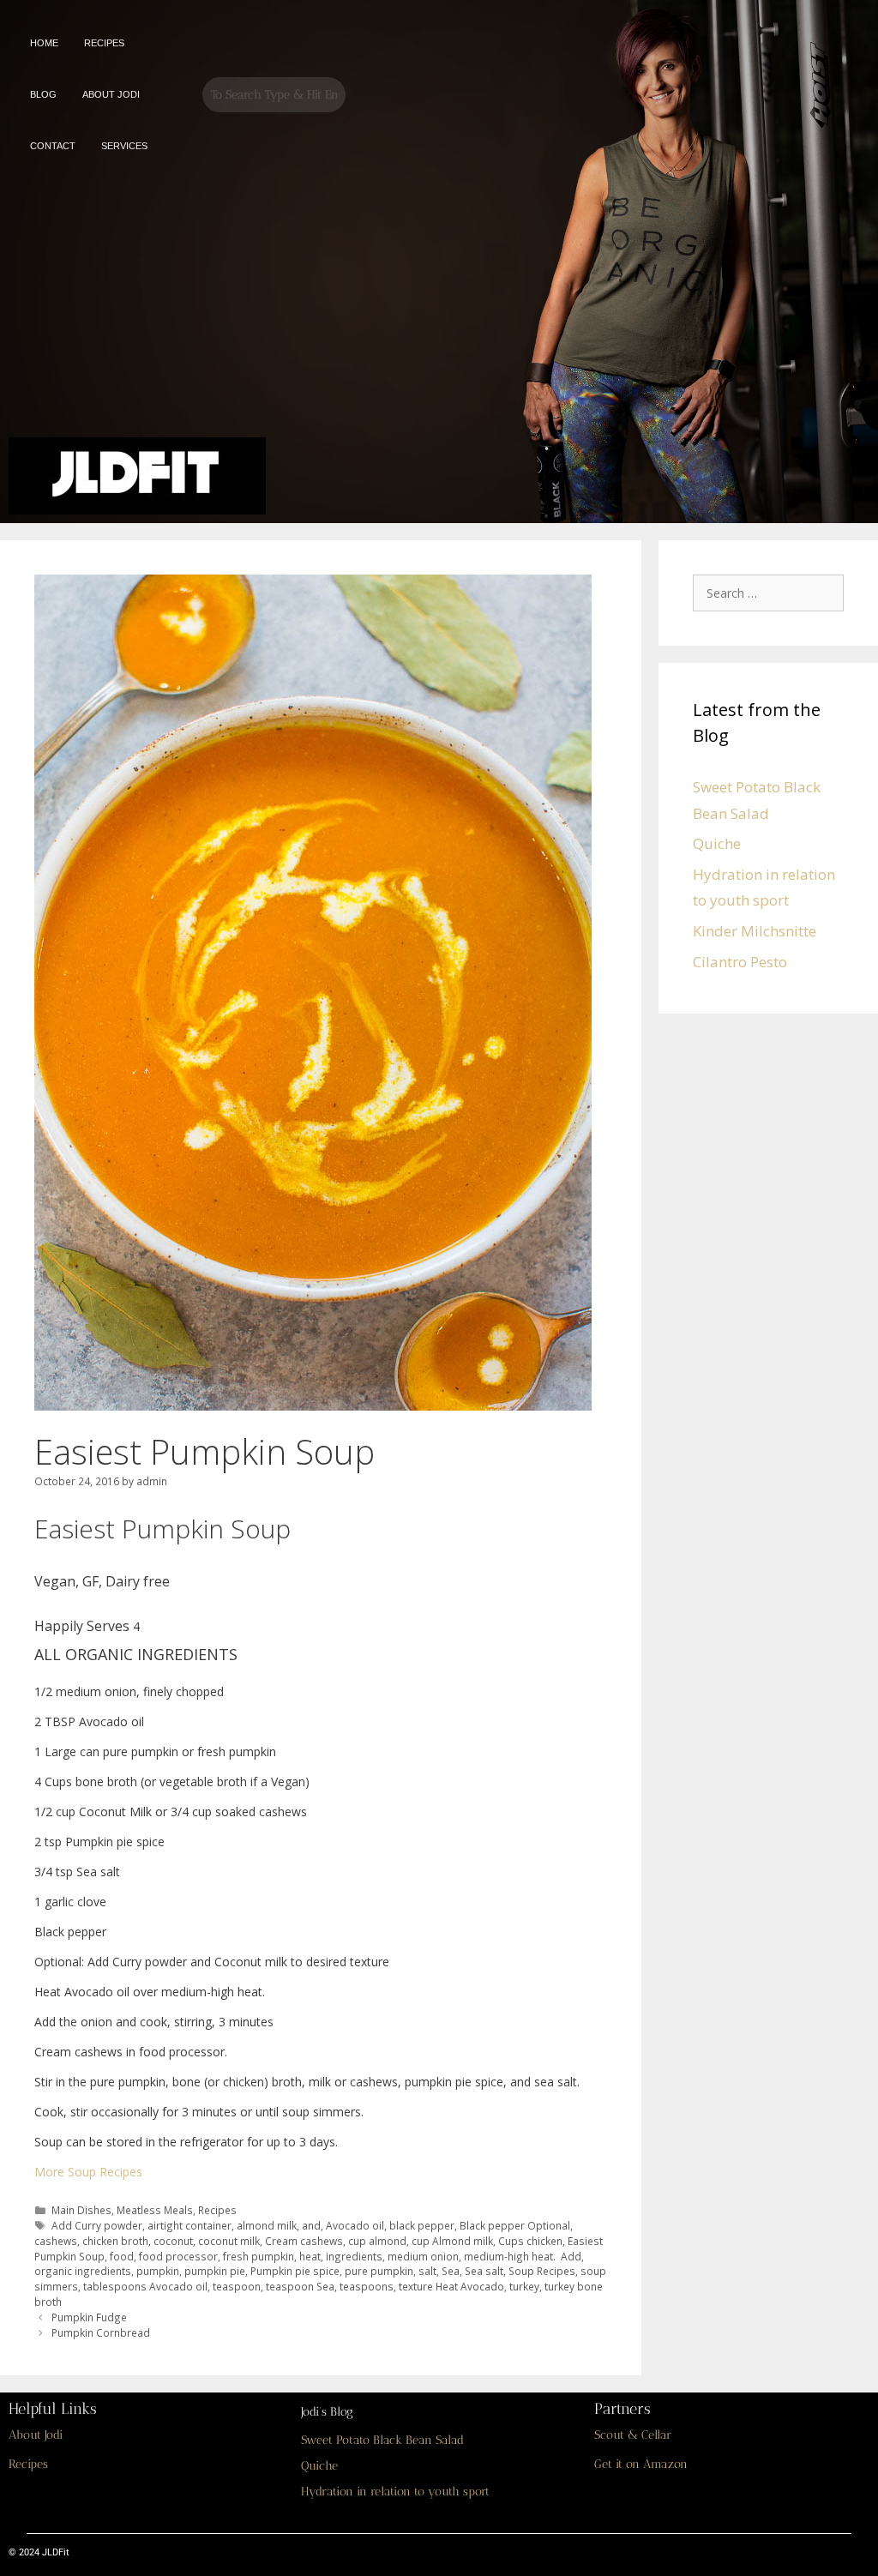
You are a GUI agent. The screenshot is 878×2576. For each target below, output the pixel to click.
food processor (178, 2256)
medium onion (423, 2256)
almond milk (267, 2225)
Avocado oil (355, 2225)
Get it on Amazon (641, 2464)
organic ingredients (83, 2271)
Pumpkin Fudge (89, 2317)
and (311, 2225)
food (122, 2256)
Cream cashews (304, 2241)
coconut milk (229, 2241)
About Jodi (36, 2435)
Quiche (717, 843)
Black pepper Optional (515, 2225)
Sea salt (484, 2271)
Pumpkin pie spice (295, 2271)
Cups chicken (530, 2241)
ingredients (354, 2256)
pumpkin (158, 2271)
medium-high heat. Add (523, 2256)
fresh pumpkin (259, 2256)
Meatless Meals (155, 2210)
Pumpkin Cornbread (101, 2332)
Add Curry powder (97, 2225)
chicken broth (115, 2241)
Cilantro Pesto (740, 962)
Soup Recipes (542, 2271)
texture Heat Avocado (451, 2286)
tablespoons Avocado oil (145, 2286)
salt (427, 2271)
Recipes (217, 2210)
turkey (524, 2286)
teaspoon (237, 2286)
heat (310, 2256)
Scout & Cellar (633, 2435)
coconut (173, 2241)
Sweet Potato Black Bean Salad (382, 2440)
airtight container (189, 2225)
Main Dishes (81, 2210)
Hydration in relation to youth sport (395, 2492)
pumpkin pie (215, 2271)
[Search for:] (773, 592)
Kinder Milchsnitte (755, 931)
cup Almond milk (452, 2241)
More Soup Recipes (88, 2172)
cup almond (377, 2241)
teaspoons (367, 2286)
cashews (56, 2241)
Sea (451, 2271)
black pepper (422, 2225)
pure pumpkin (379, 2271)
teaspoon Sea (300, 2286)
